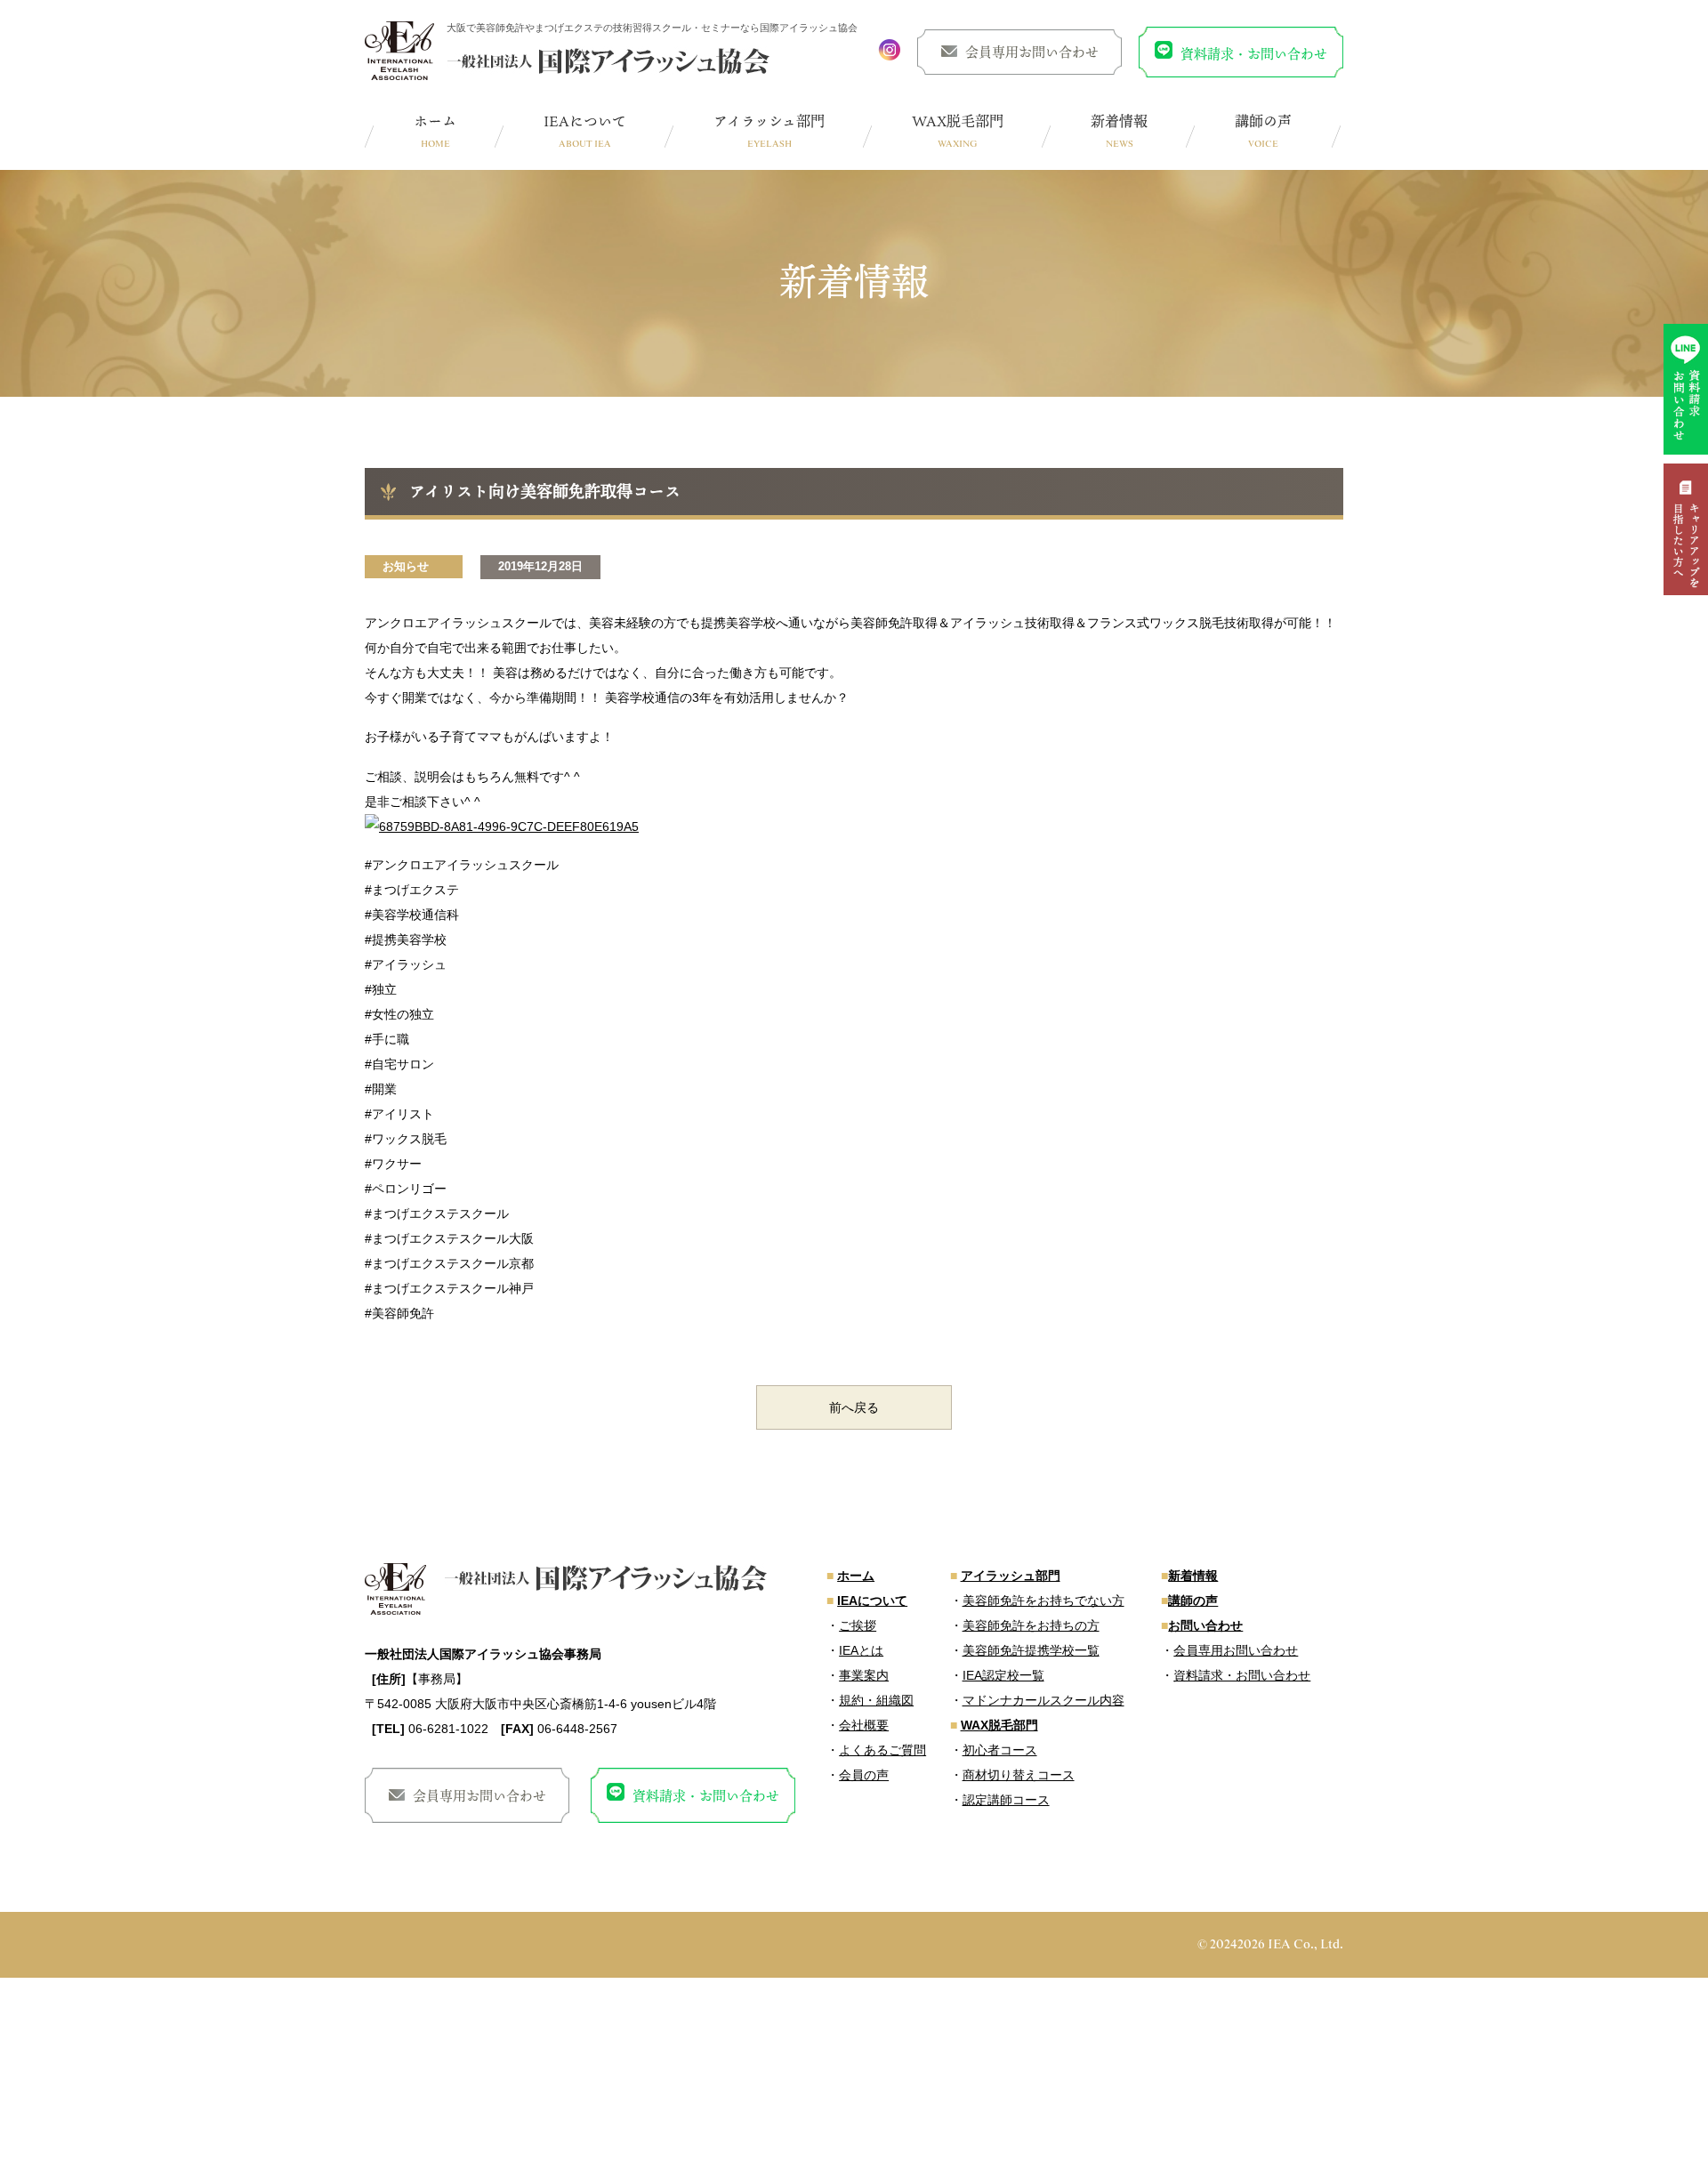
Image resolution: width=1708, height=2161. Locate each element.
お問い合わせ (1205, 1625)
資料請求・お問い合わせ (1254, 53)
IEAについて (585, 121)
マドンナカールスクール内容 (1043, 1700)
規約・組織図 (876, 1700)
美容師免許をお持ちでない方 (1043, 1601)
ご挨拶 (858, 1625)
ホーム (435, 121)
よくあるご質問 (882, 1750)
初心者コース (1000, 1750)
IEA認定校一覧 (1003, 1675)
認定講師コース (1006, 1800)
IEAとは (861, 1650)
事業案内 (864, 1675)
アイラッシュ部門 (769, 121)
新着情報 (1119, 121)
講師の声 (1263, 121)
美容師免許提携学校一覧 (1031, 1650)
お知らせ (406, 566)
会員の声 (864, 1775)
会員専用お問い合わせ (1032, 52)
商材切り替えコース (1019, 1775)
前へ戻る (854, 1407)
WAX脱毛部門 (958, 121)
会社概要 (864, 1725)
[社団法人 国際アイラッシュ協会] (399, 51)
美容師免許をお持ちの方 (1031, 1625)
